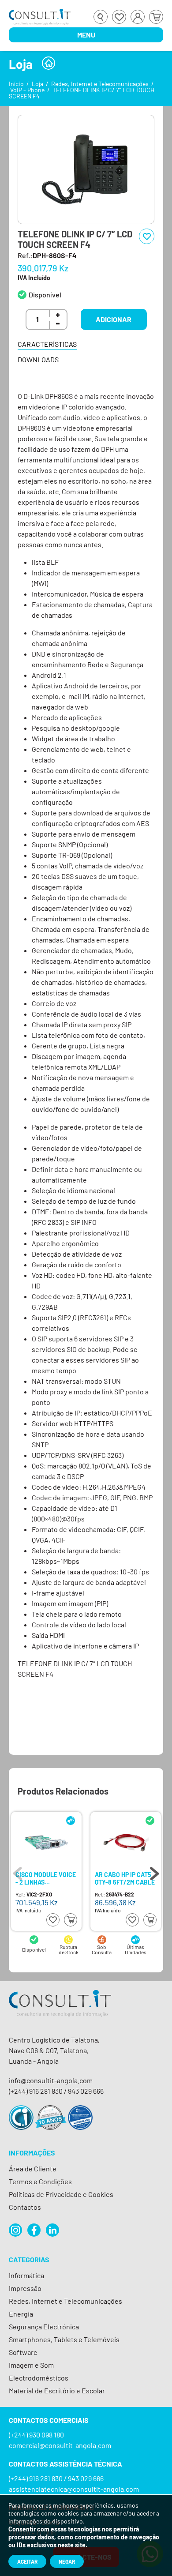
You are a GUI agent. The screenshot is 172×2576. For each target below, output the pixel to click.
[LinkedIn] (52, 2230)
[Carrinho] (156, 17)
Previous (18, 1871)
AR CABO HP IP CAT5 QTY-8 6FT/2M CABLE (125, 1878)
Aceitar (27, 2561)
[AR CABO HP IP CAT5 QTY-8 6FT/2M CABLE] (125, 1843)
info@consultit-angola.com (51, 2080)
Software (23, 2352)
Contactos (25, 2207)
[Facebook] (34, 2230)
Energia (21, 2314)
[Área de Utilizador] (138, 17)
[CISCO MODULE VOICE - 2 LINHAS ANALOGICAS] (46, 1843)
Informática (26, 2275)
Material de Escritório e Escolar (57, 2390)
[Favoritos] (119, 17)
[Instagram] (15, 2230)
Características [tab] (47, 344)
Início (16, 84)
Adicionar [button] (114, 319)
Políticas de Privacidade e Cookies (61, 2194)
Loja (37, 84)
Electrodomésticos (39, 2378)
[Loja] (49, 63)
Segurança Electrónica (44, 2326)
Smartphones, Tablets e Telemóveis (64, 2339)
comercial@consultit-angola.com (60, 2445)
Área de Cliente (33, 2169)
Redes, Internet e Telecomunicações (100, 84)
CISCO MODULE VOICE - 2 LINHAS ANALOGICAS (46, 1878)
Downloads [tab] (38, 359)
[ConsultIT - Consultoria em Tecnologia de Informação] (60, 2011)
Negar (67, 2561)
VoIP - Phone (27, 90)
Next (154, 1871)
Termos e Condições (40, 2181)
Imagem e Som (31, 2365)
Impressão (25, 2288)
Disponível (45, 295)
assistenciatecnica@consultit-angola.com (74, 2489)
